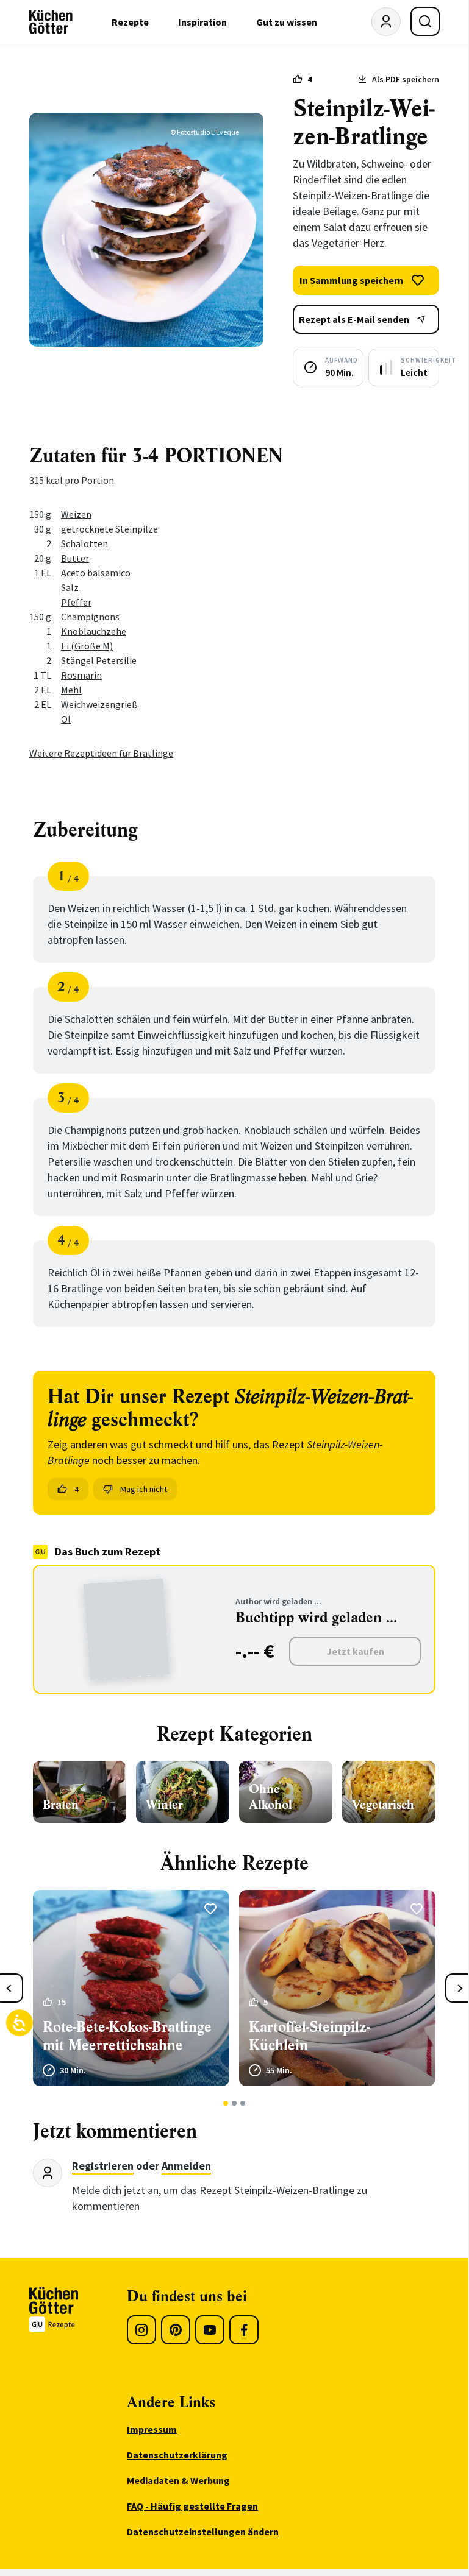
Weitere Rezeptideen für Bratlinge (101, 753)
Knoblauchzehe (94, 631)
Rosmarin (81, 675)
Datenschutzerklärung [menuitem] (177, 2455)
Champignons (90, 617)
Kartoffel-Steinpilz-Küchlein (309, 2036)
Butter (75, 558)
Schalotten (84, 543)
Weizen (76, 514)
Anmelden (186, 2166)
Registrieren (103, 2166)
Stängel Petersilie (99, 660)
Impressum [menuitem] (152, 2429)
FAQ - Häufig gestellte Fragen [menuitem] (192, 2506)
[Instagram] (141, 2330)
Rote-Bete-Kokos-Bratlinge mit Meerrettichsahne (127, 2036)
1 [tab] (226, 2103)
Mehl (71, 690)
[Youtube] (210, 2330)
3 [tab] (243, 2103)
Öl (66, 719)
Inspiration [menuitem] (202, 22)
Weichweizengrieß (99, 704)
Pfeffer (76, 602)
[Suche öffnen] (425, 21)
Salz (70, 587)
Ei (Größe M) (87, 646)
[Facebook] (244, 2330)
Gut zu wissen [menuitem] (287, 22)
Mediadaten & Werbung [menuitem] (178, 2480)
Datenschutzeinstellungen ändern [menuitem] (203, 2532)
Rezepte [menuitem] (130, 22)
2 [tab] (234, 2103)
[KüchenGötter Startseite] (51, 22)
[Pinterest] (176, 2330)
